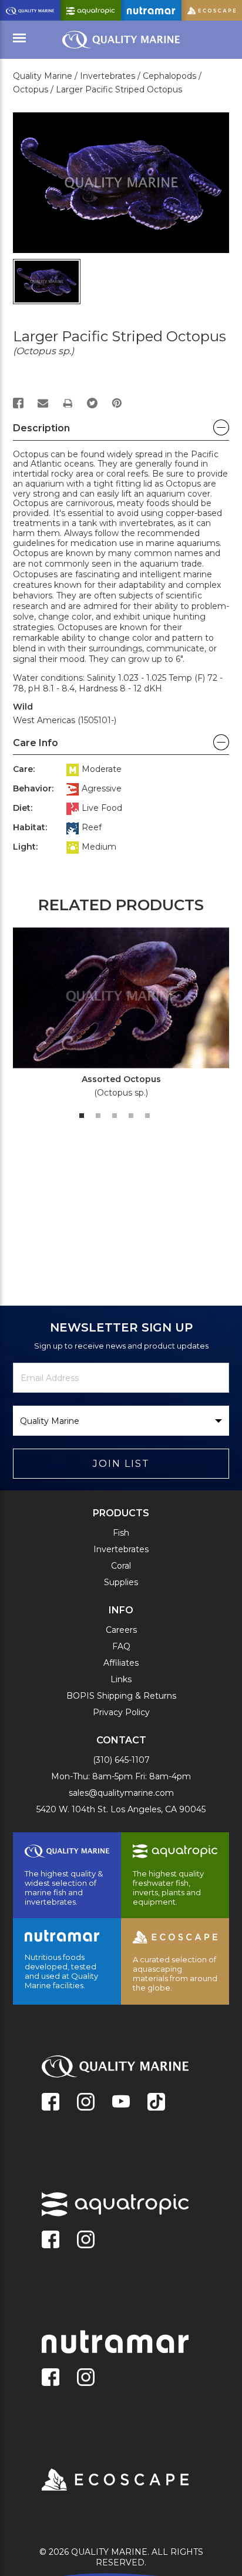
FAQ (121, 1646)
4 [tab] (131, 1116)
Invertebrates (121, 1549)
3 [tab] (115, 1116)
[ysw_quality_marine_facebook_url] (51, 2103)
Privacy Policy (121, 1712)
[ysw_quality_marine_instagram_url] (86, 2103)
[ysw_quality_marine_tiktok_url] (156, 2103)
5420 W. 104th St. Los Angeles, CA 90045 (121, 1809)
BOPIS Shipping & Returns (121, 1696)
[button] (121, 431)
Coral (121, 1566)
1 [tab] (82, 1116)
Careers (121, 1630)
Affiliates (121, 1663)
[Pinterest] (117, 403)
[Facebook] (18, 403)
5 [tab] (147, 1116)
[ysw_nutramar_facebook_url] (51, 2378)
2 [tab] (98, 1116)
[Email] (43, 403)
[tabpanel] (115, 1017)
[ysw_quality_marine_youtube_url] (121, 2103)
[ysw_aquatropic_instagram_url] (86, 2241)
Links (121, 1679)
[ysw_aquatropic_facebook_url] (51, 2241)
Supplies (121, 1582)
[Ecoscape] (100, 2481)
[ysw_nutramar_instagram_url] (86, 2378)
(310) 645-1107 (121, 1760)
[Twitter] (92, 403)
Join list (121, 1464)
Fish (121, 1533)
